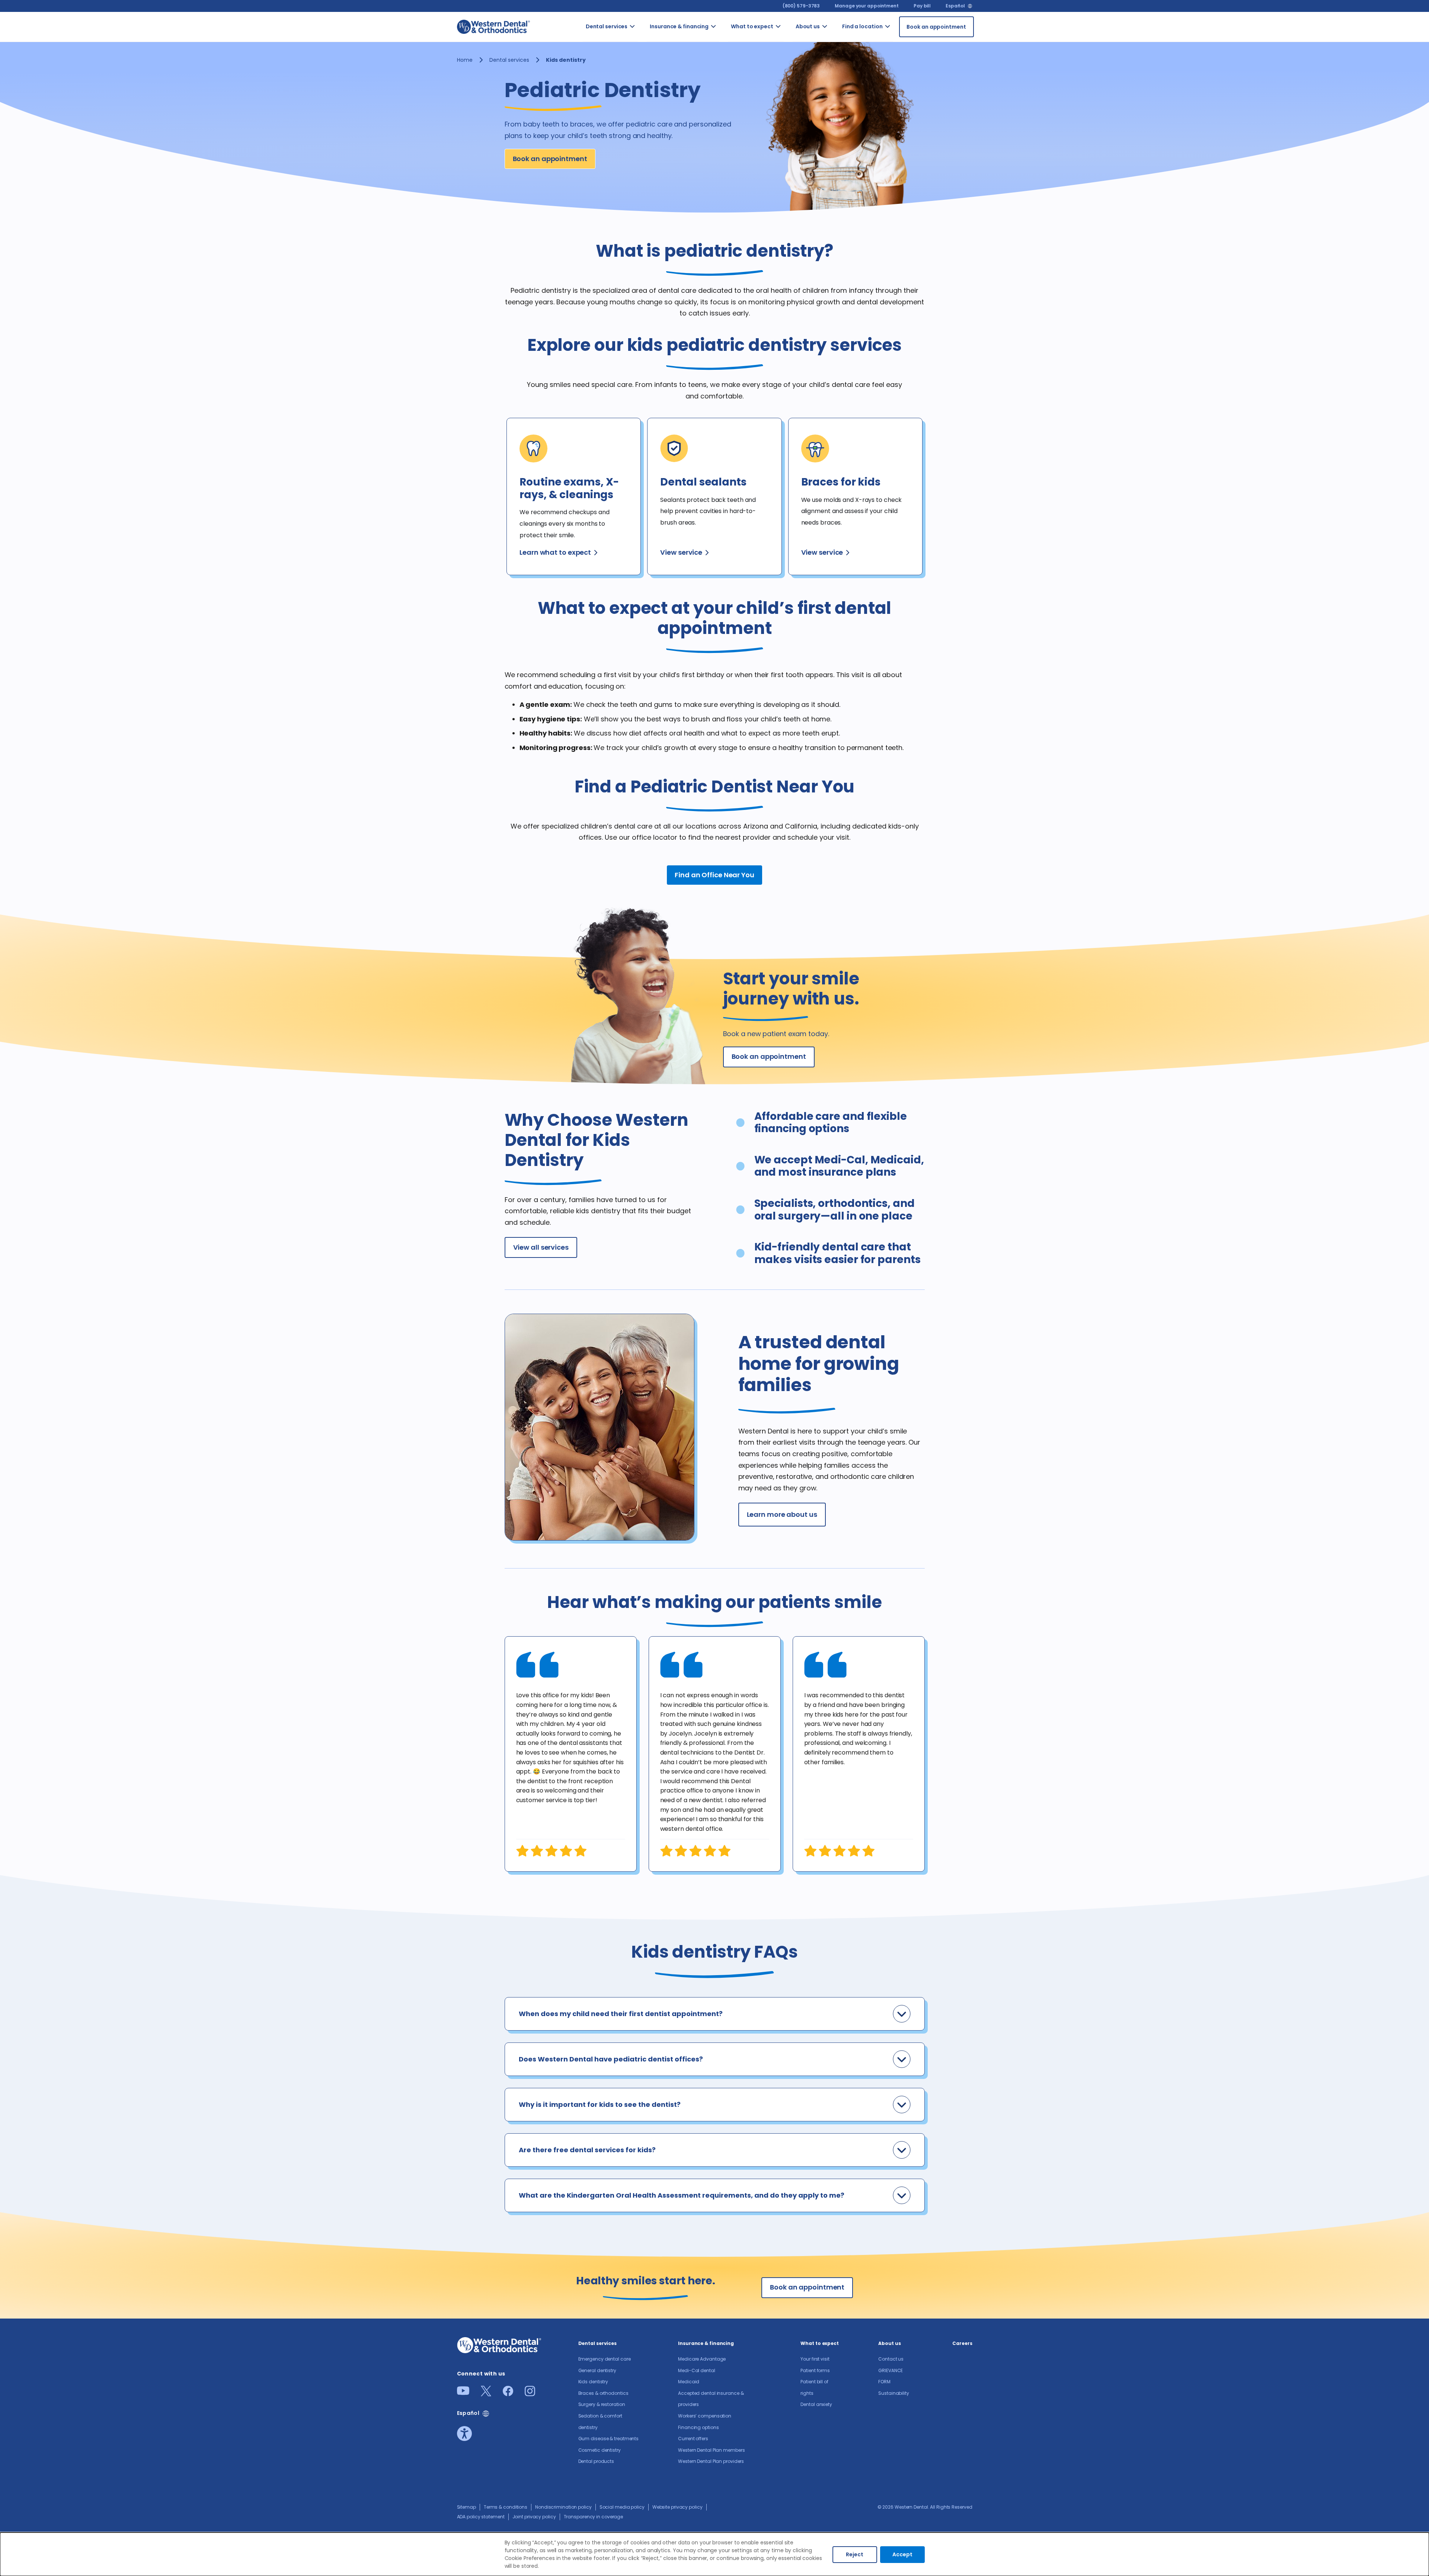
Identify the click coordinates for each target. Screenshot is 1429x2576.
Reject (855, 2554)
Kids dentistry (593, 2382)
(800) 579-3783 (801, 6)
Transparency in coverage (594, 2517)
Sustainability (894, 2393)
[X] (486, 2394)
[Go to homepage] (493, 27)
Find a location (862, 26)
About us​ (808, 26)
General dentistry (597, 2370)
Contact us (837, 40)
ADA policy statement (481, 2517)
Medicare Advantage (702, 2359)
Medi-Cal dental (697, 2370)
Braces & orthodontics (603, 2393)
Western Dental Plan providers (711, 2461)
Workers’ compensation (705, 2416)
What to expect (752, 26)
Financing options (698, 2427)
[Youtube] (463, 2393)
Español (955, 6)
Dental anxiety (816, 2404)
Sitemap (466, 2507)
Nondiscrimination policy (563, 2507)
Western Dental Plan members (711, 2450)
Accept (902, 2554)
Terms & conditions (506, 2507)
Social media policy (622, 2507)
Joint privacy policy (534, 2517)
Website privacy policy (677, 2507)
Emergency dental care (605, 2359)
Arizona (898, 36)
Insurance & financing (679, 26)
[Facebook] (508, 2394)
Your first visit (815, 2359)
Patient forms (815, 2370)
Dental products (596, 2461)
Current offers (693, 2439)
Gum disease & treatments (609, 2439)
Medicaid (689, 2382)
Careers (962, 2343)
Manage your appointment (867, 6)
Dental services (607, 26)
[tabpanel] (571, 1754)
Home (465, 60)
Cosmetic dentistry (600, 2450)
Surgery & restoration (602, 2404)
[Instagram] (530, 2394)
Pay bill (922, 6)
